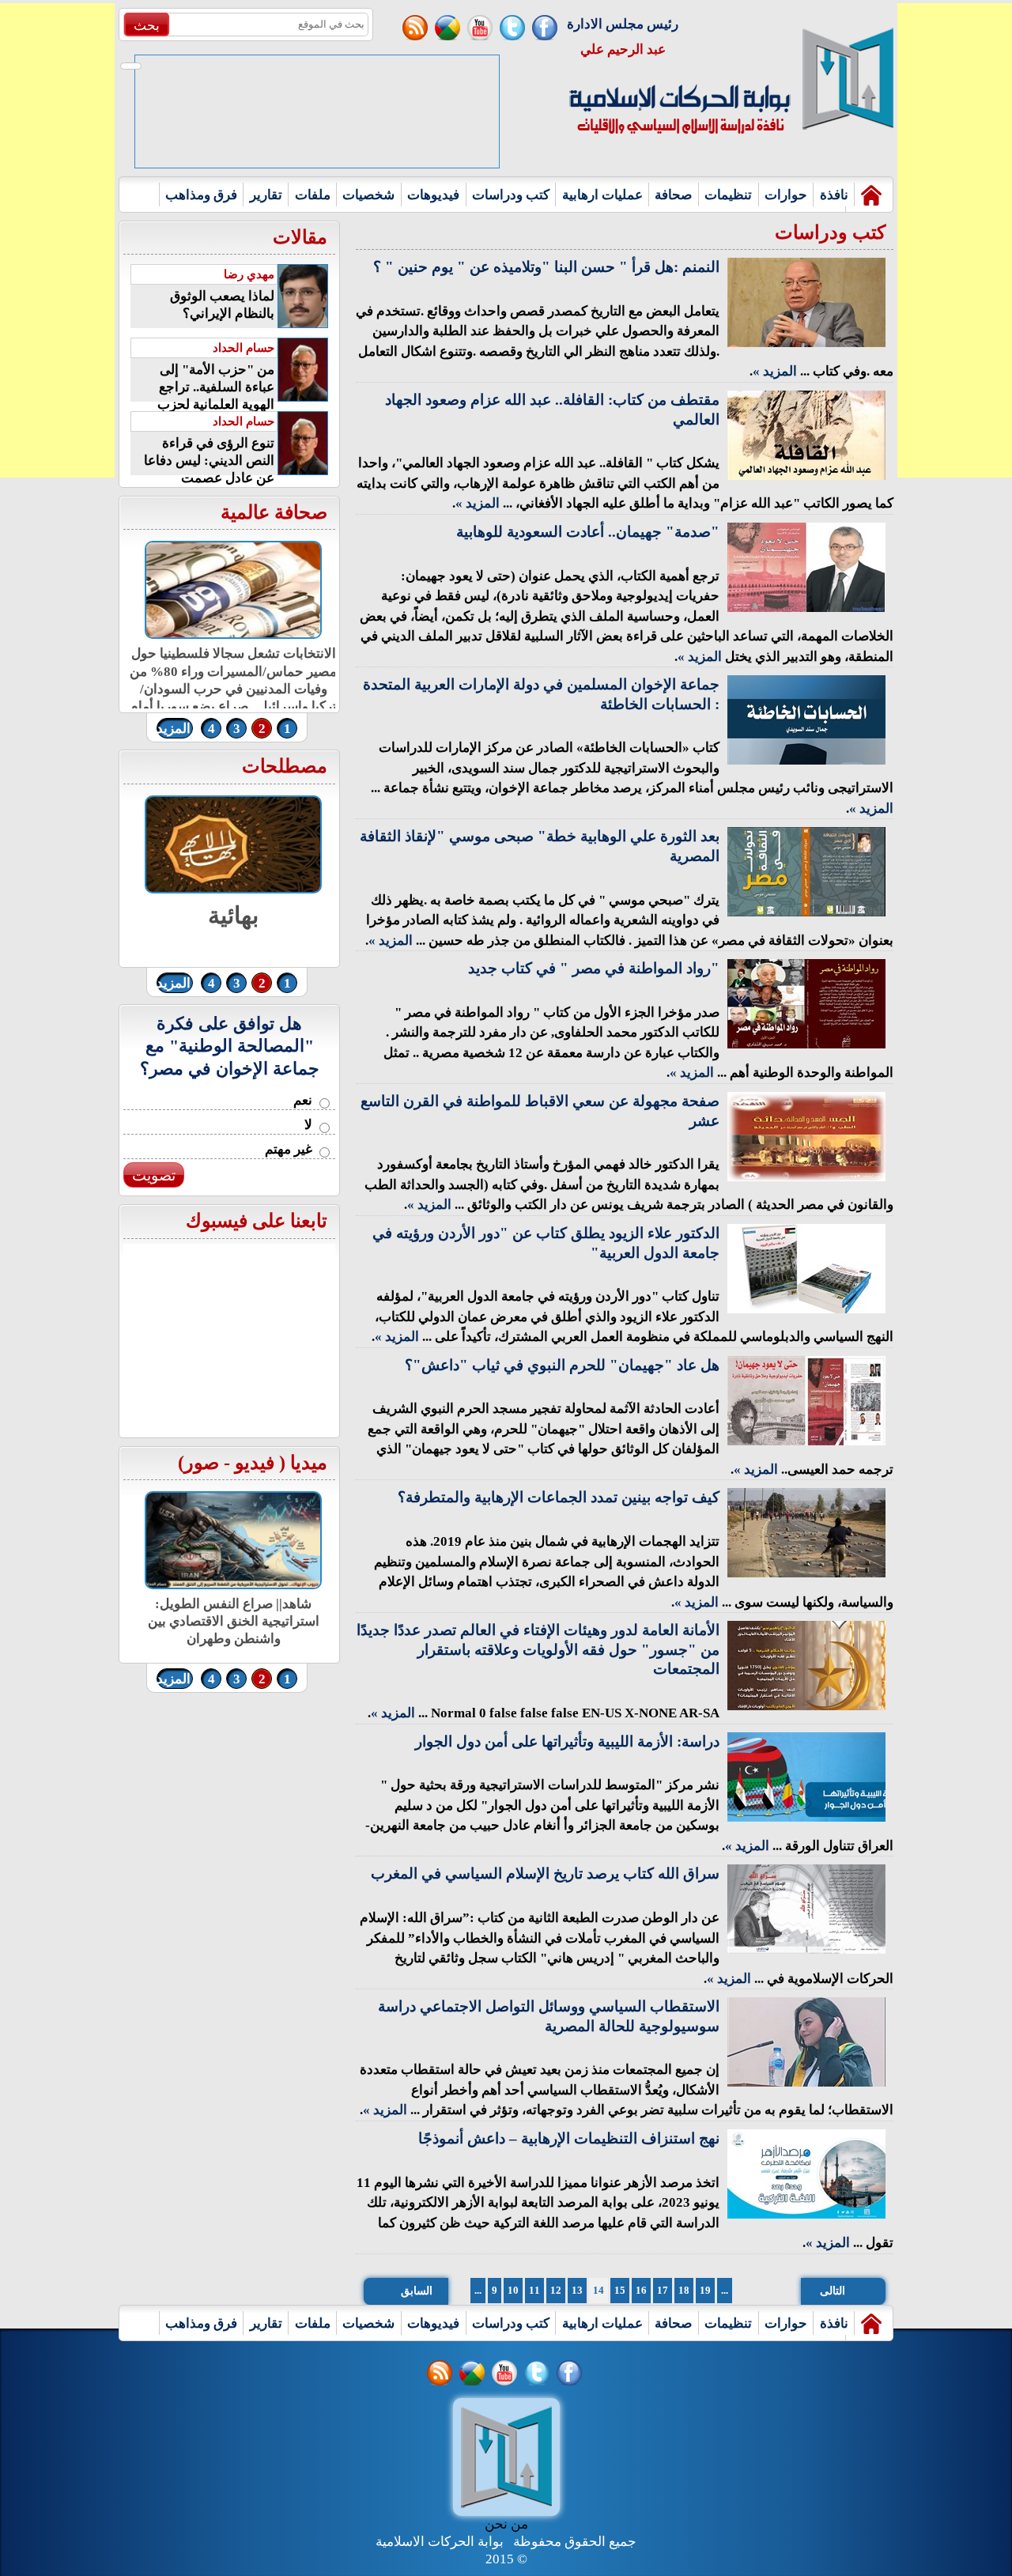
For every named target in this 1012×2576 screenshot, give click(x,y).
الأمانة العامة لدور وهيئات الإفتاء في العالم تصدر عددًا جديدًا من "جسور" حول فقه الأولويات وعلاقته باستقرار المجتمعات (538, 1649)
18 (684, 2290)
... (478, 2290)
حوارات (786, 195)
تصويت (154, 1175)
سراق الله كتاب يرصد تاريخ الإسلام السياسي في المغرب (545, 1873)
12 (556, 2290)
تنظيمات (728, 195)
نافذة (834, 195)
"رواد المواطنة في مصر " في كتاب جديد (594, 968)
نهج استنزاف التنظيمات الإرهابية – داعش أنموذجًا (569, 2138)
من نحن (506, 2524)
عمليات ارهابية (602, 195)
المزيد (174, 729)
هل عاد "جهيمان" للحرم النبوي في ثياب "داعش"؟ (562, 1365)
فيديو (255, 1463)
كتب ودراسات (511, 195)
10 (513, 2290)
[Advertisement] (57, 240)
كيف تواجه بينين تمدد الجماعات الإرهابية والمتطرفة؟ (559, 1497)
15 (620, 2290)
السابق (417, 2291)
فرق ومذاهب (201, 195)
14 (599, 2290)
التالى (833, 2291)
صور (202, 1463)
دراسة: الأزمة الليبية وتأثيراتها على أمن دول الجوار (567, 1741)
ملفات (313, 195)
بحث (147, 26)
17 (663, 2290)
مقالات (300, 237)
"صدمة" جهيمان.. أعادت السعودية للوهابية (588, 532)
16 (641, 2290)
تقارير (266, 195)
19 (705, 2290)
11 (534, 2290)
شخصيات (368, 195)
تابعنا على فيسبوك (257, 1221)
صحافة (673, 195)
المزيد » (775, 371)
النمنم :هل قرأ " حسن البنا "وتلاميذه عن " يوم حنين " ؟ (546, 267)
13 (577, 2290)
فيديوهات (433, 195)
